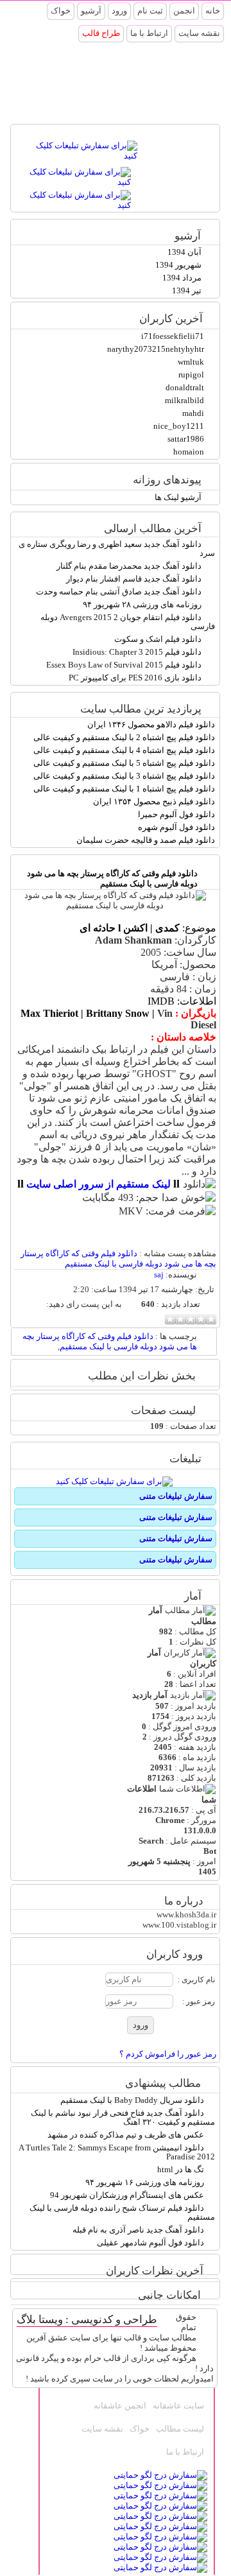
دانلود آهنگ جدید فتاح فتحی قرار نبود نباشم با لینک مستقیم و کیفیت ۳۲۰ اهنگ (123, 2117)
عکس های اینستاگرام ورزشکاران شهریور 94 (127, 2195)
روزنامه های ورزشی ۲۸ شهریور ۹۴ (142, 604)
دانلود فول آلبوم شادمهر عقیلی (150, 2243)
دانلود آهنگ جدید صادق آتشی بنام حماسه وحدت (119, 592)
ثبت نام (150, 11)
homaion (189, 452)
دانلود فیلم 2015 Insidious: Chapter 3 (137, 652)
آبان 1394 (184, 252)
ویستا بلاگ (40, 2320)
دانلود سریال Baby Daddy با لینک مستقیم (132, 2100)
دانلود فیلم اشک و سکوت (158, 639)
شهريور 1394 (178, 265)
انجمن (184, 11)
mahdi (193, 413)
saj (159, 1275)
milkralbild (184, 400)
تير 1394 (187, 290)
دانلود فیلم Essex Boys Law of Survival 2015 (124, 665)
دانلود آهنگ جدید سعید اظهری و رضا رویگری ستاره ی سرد (117, 549)
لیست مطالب (180, 2429)
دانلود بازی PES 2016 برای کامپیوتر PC (135, 678)
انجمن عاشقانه (120, 2406)
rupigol (191, 375)
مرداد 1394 (182, 278)
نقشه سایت (199, 33)
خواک (61, 11)
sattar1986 (186, 439)
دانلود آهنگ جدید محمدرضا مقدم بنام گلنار (129, 566)
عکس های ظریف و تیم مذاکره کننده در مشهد (126, 2135)
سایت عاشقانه (178, 2406)
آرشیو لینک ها (178, 497)
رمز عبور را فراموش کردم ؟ (168, 2054)
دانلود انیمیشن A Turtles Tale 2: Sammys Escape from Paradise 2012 (117, 2152)
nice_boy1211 (179, 426)
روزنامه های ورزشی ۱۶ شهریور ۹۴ (145, 2182)
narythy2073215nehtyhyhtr (156, 349)
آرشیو (91, 11)
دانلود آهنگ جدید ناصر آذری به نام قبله (138, 2230)
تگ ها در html (181, 2169)
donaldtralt (185, 387)
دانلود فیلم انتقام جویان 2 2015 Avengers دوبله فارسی (128, 622)
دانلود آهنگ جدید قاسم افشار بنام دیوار (134, 579)
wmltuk (191, 362)
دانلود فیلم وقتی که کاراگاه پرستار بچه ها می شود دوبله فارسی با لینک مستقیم (112, 878)
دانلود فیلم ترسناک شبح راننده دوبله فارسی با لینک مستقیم (122, 2212)
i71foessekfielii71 (173, 336)
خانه (213, 11)
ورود (119, 11)
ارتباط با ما (149, 33)
